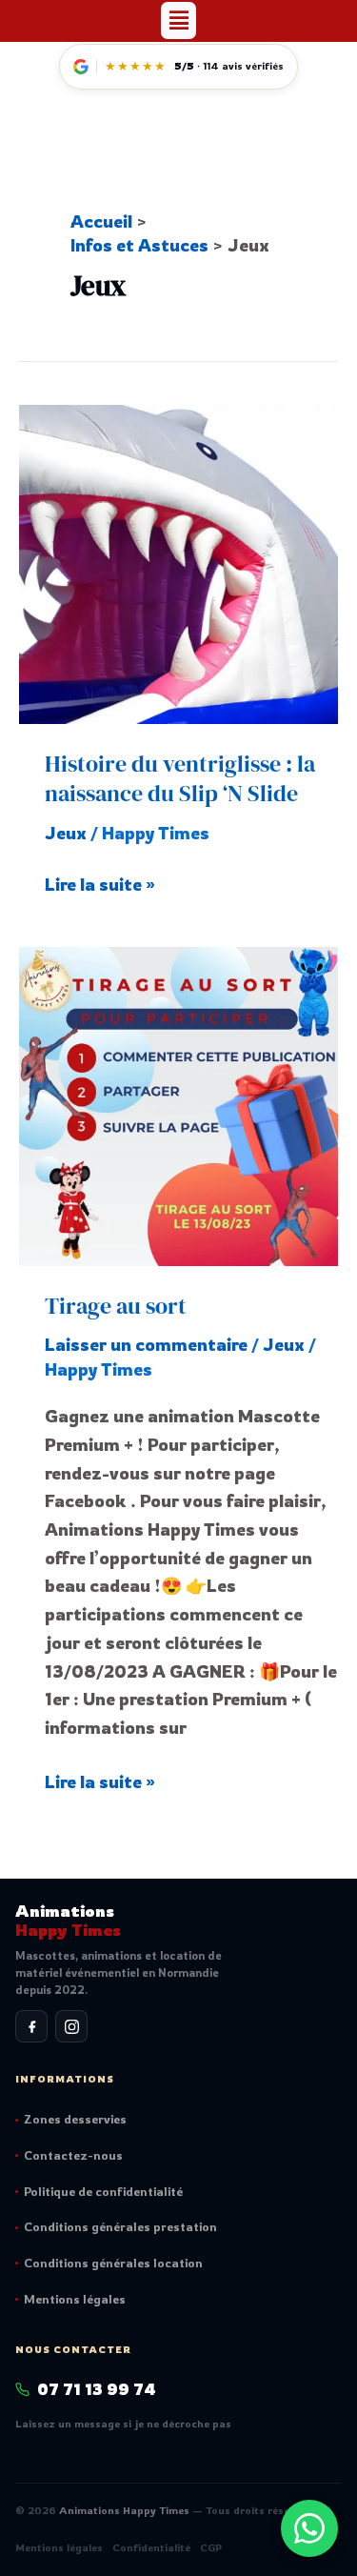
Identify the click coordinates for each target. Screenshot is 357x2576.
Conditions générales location (113, 2263)
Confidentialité (151, 2547)
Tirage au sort (116, 1306)
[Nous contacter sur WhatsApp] (309, 2528)
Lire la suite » (100, 883)
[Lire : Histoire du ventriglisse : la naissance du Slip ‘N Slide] (178, 562)
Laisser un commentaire (146, 1344)
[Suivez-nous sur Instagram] (71, 2026)
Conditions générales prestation (120, 2226)
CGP (211, 2547)
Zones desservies (75, 2119)
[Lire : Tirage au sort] (178, 1103)
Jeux (66, 833)
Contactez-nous (73, 2155)
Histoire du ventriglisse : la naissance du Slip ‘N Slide (180, 778)
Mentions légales (75, 2299)
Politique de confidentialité (103, 2191)
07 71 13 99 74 (97, 2389)
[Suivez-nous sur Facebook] (31, 2026)
